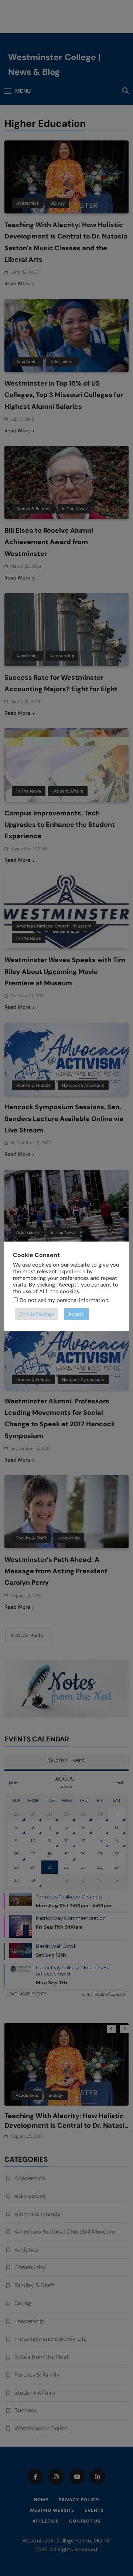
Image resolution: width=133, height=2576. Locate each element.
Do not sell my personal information (64, 1300)
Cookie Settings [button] (37, 1314)
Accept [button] (76, 1314)
